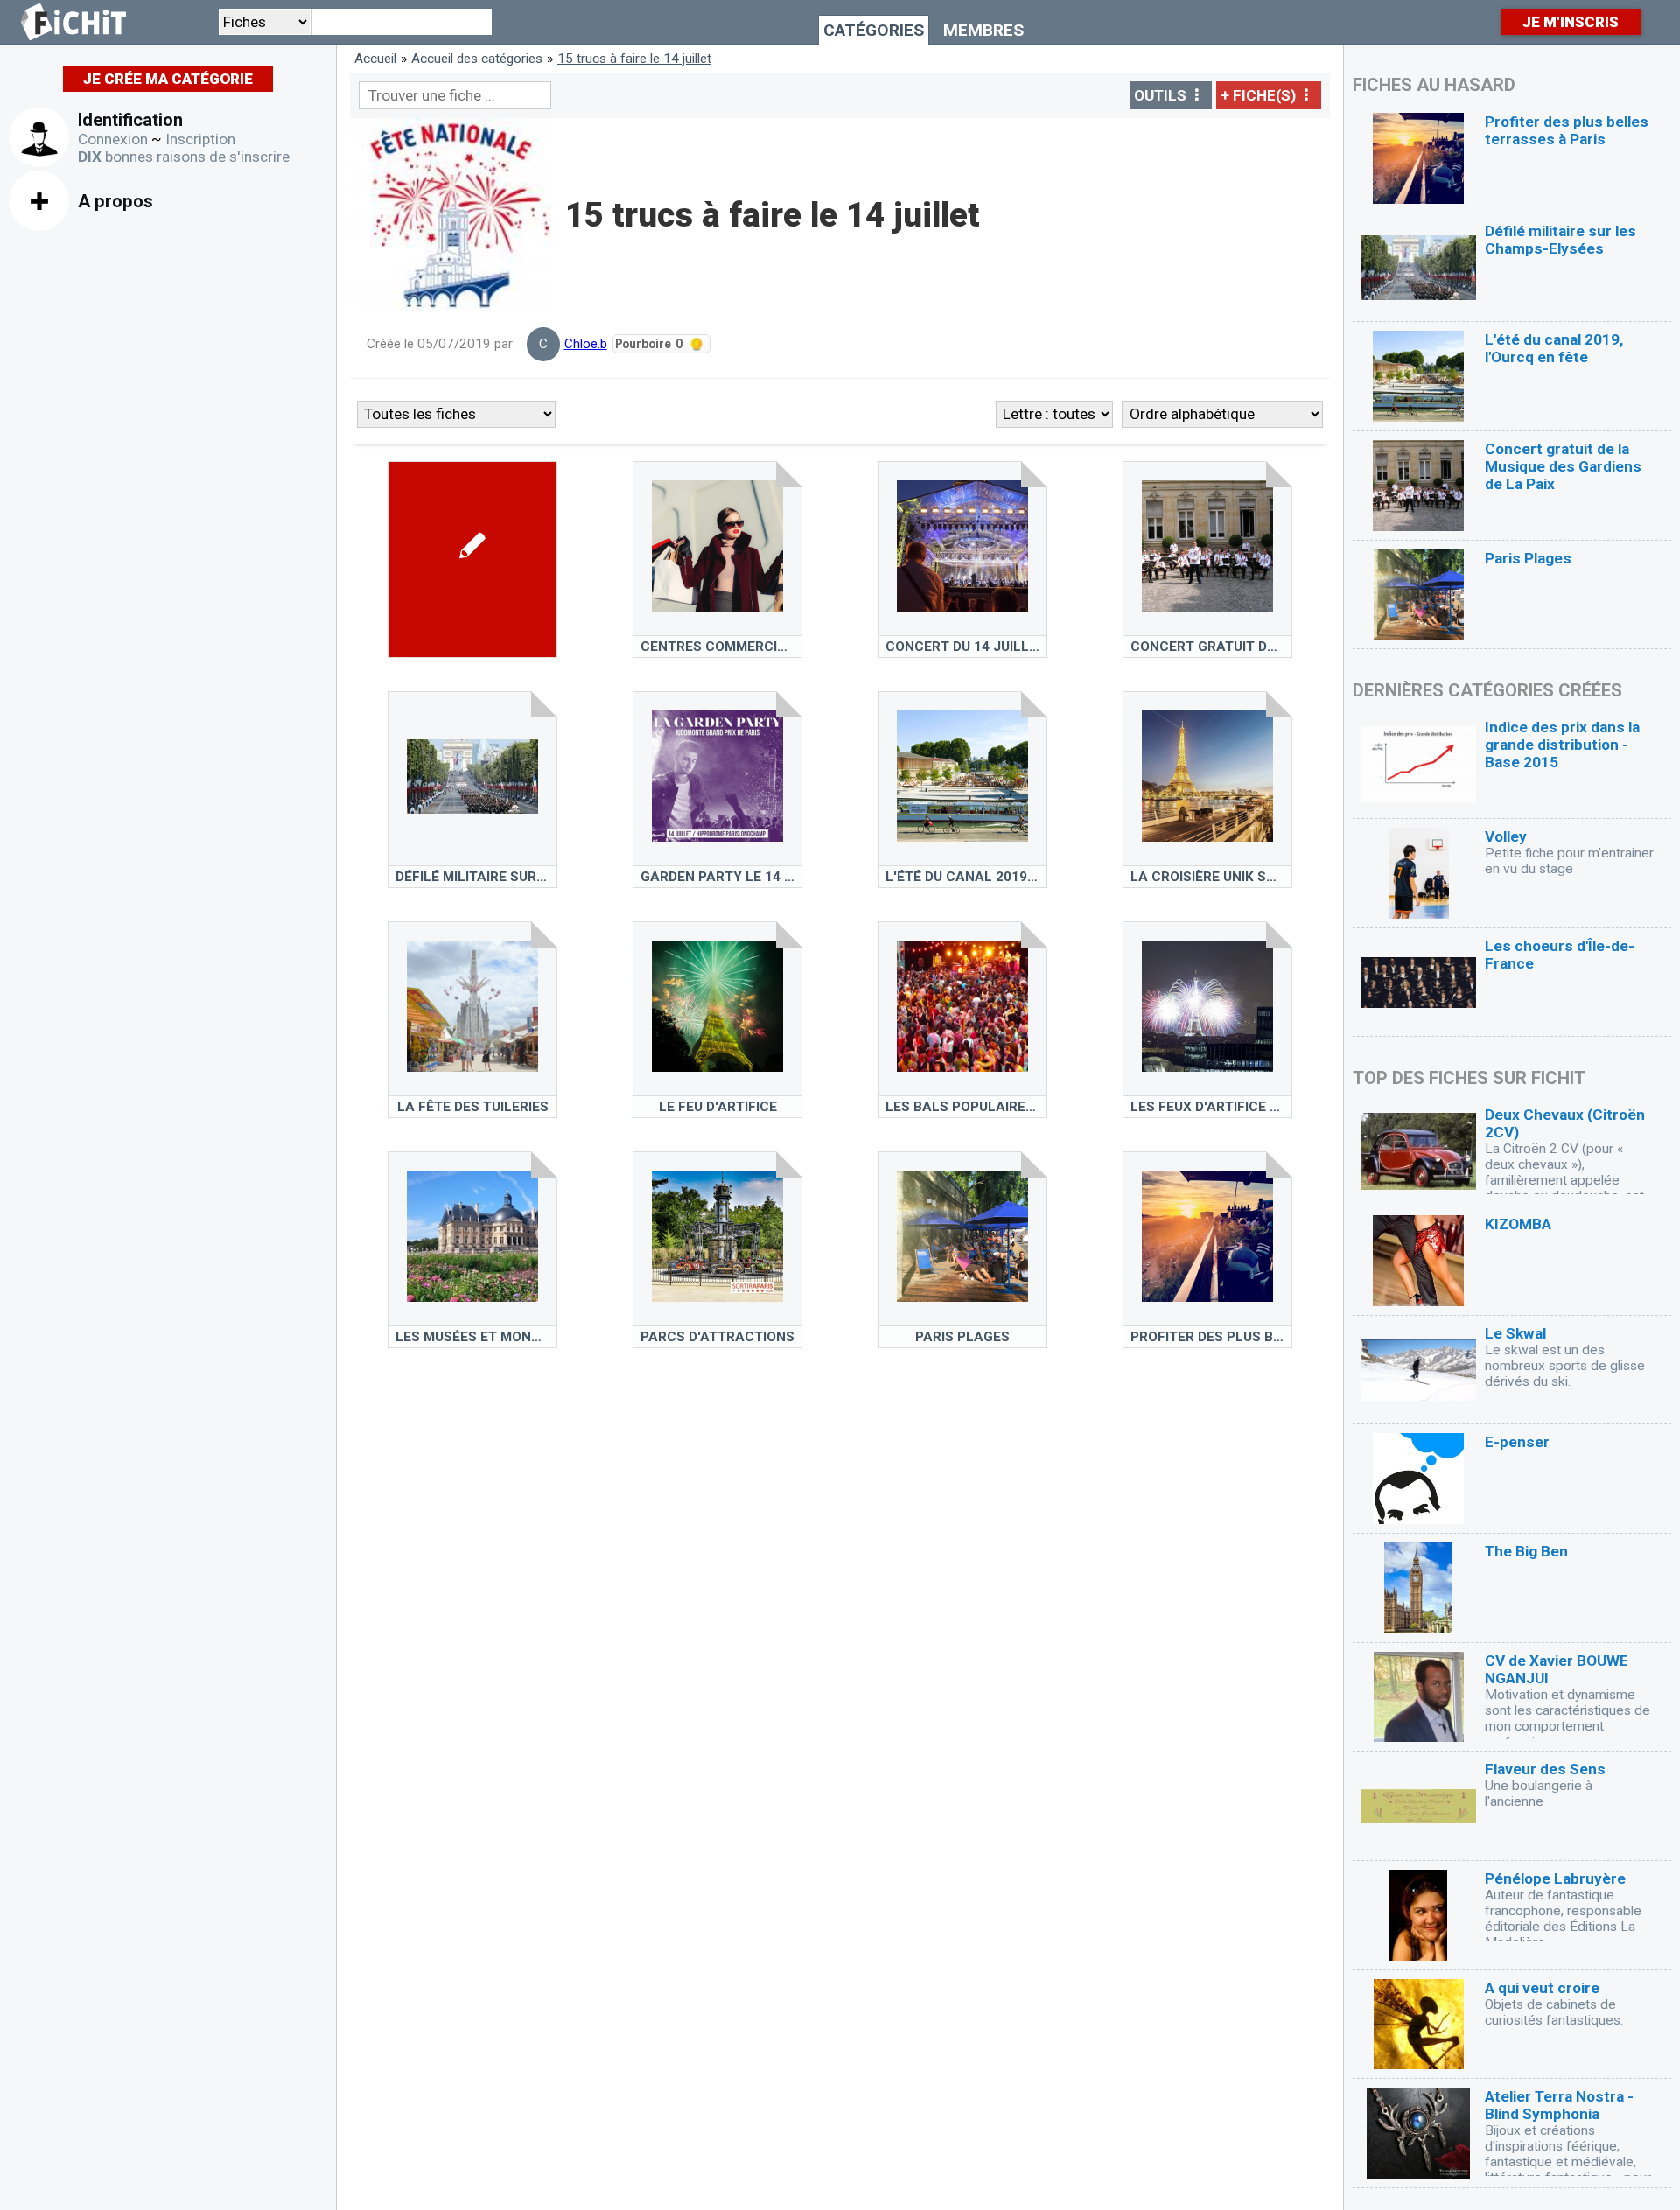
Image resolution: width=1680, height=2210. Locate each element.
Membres (983, 30)
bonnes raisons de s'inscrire (184, 157)
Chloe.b (586, 344)
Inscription (200, 139)
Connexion (113, 139)
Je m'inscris (1571, 22)
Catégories (874, 30)
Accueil (375, 59)
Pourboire (648, 344)
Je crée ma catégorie (168, 79)
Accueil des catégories (477, 59)
